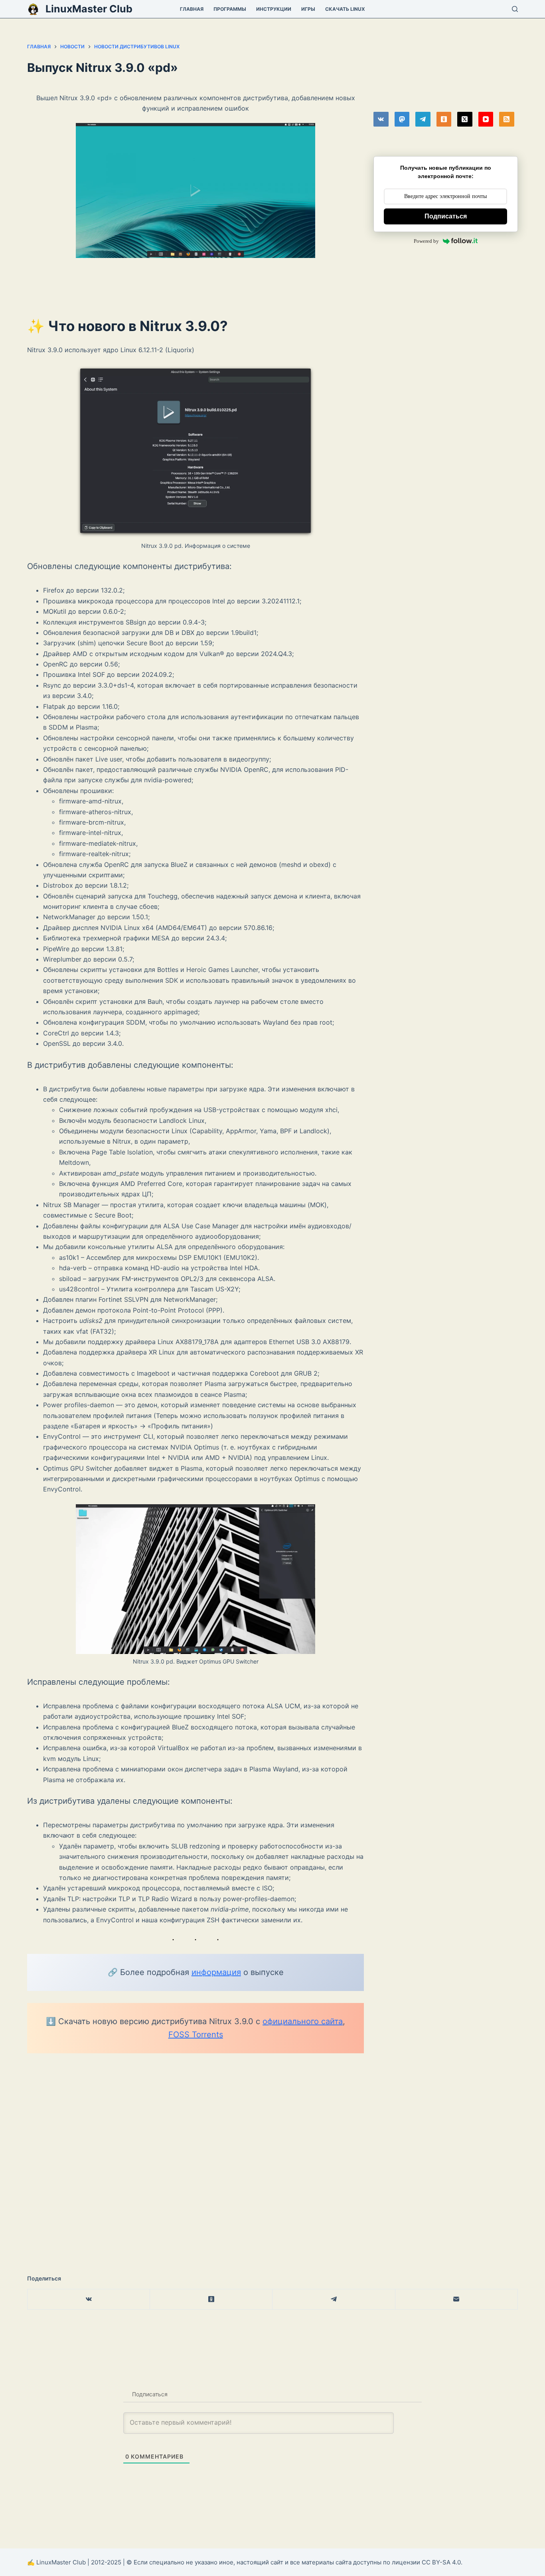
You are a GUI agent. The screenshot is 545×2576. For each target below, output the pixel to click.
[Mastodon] (402, 119)
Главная (192, 9)
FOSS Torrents (196, 2035)
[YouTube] (486, 119)
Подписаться (446, 216)
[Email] (457, 2299)
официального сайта (303, 2021)
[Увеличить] (305, 133)
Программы (230, 9)
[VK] (381, 119)
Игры (308, 9)
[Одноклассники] (444, 119)
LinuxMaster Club (89, 9)
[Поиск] (515, 9)
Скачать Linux (345, 9)
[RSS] (507, 119)
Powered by (426, 241)
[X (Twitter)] (465, 119)
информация (216, 1972)
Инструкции (274, 9)
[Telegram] (423, 119)
